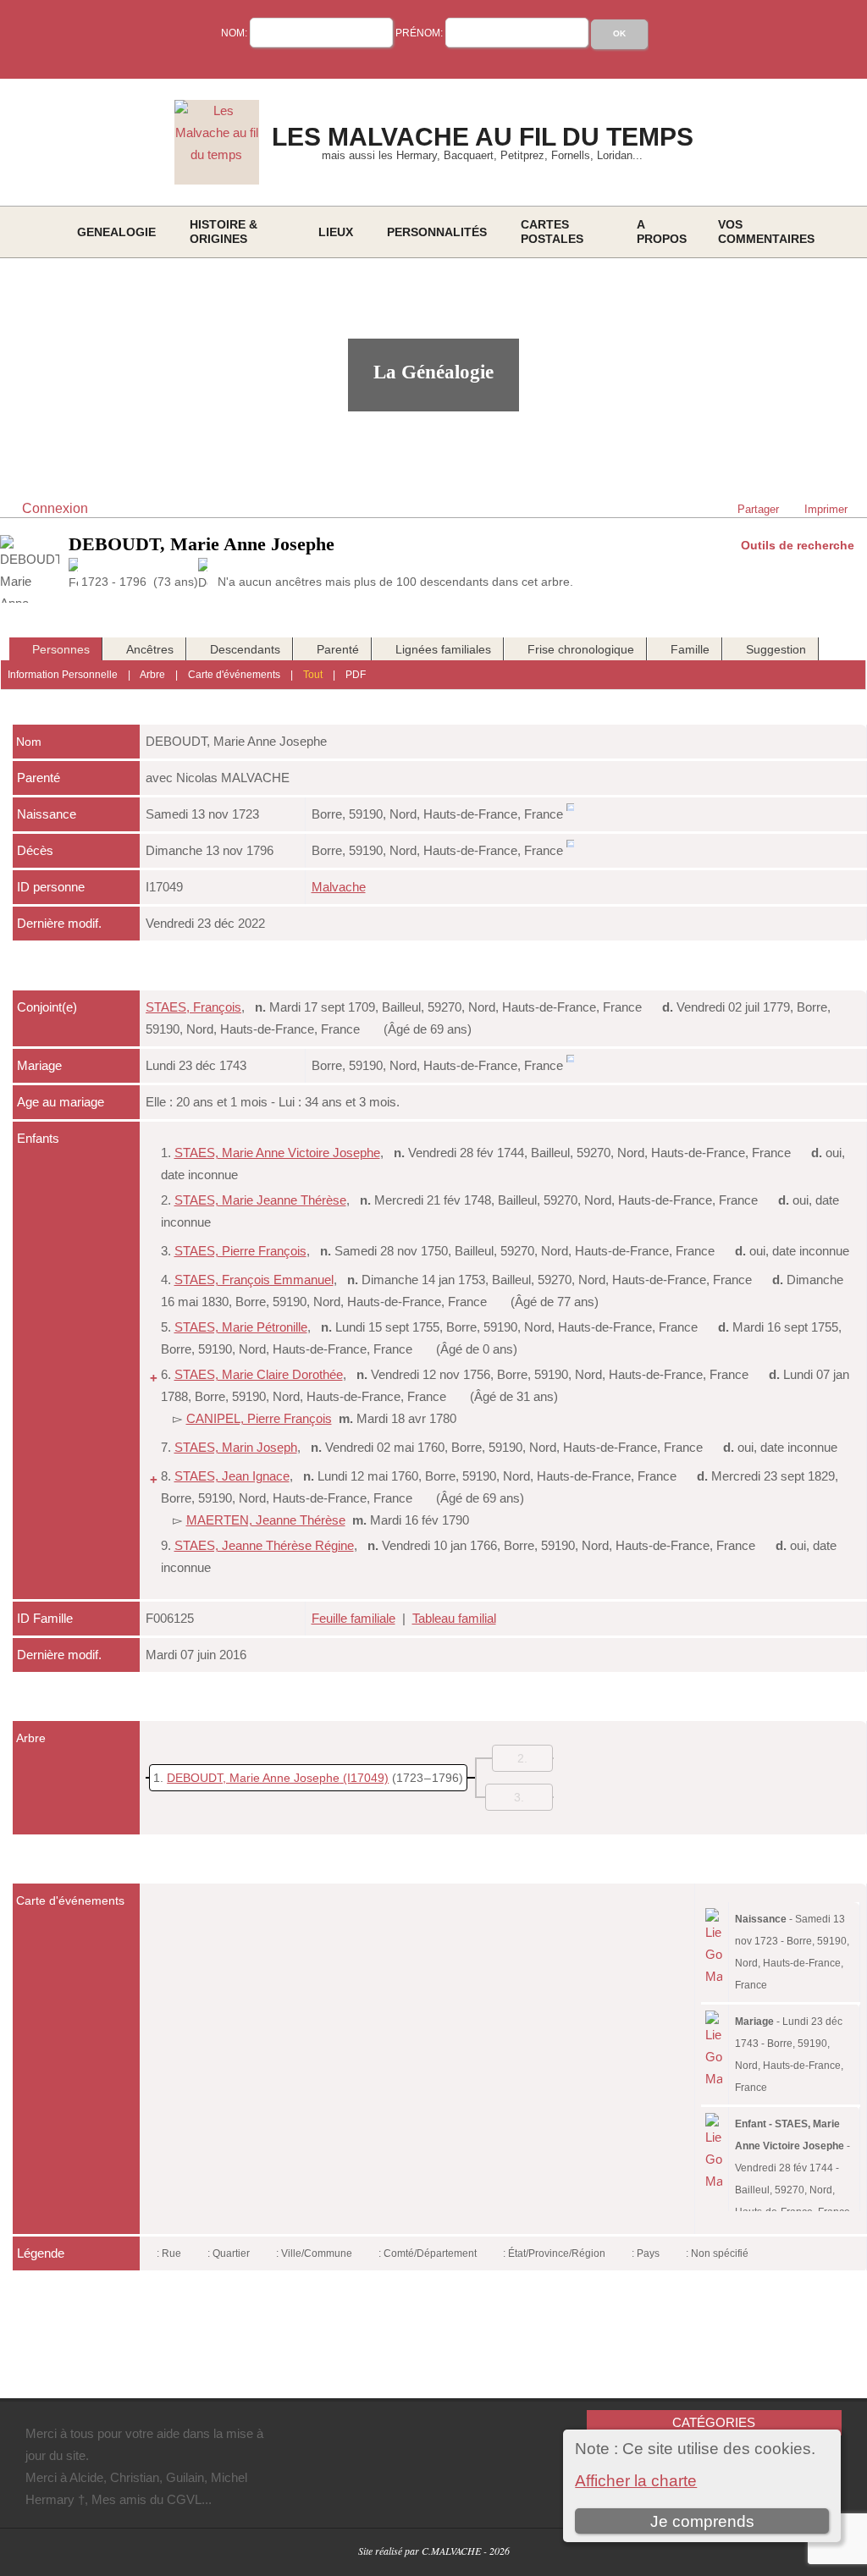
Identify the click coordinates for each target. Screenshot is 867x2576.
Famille (690, 649)
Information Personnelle (63, 675)
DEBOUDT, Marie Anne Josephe (253, 1778)
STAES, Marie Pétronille (241, 1327)
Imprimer (826, 509)
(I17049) (366, 1778)
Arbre (152, 675)
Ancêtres (150, 649)
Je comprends (702, 2521)
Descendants (245, 649)
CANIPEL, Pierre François (259, 1418)
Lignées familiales (443, 649)
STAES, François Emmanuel (254, 1280)
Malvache (339, 887)
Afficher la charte (636, 2481)
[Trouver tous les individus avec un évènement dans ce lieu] (570, 814)
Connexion (55, 508)
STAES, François (193, 1007)
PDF (356, 675)
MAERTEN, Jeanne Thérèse (266, 1520)
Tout (313, 675)
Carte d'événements (234, 675)
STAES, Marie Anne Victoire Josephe (277, 1153)
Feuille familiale (353, 1618)
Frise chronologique (581, 649)
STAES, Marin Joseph (236, 1447)
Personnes (61, 649)
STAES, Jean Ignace (232, 1476)
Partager (758, 509)
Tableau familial (454, 1618)
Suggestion (776, 649)
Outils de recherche (798, 545)
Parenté (338, 649)
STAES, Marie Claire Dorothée (259, 1374)
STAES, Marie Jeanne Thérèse (260, 1200)
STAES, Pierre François (240, 1251)
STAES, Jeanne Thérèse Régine (264, 1545)
